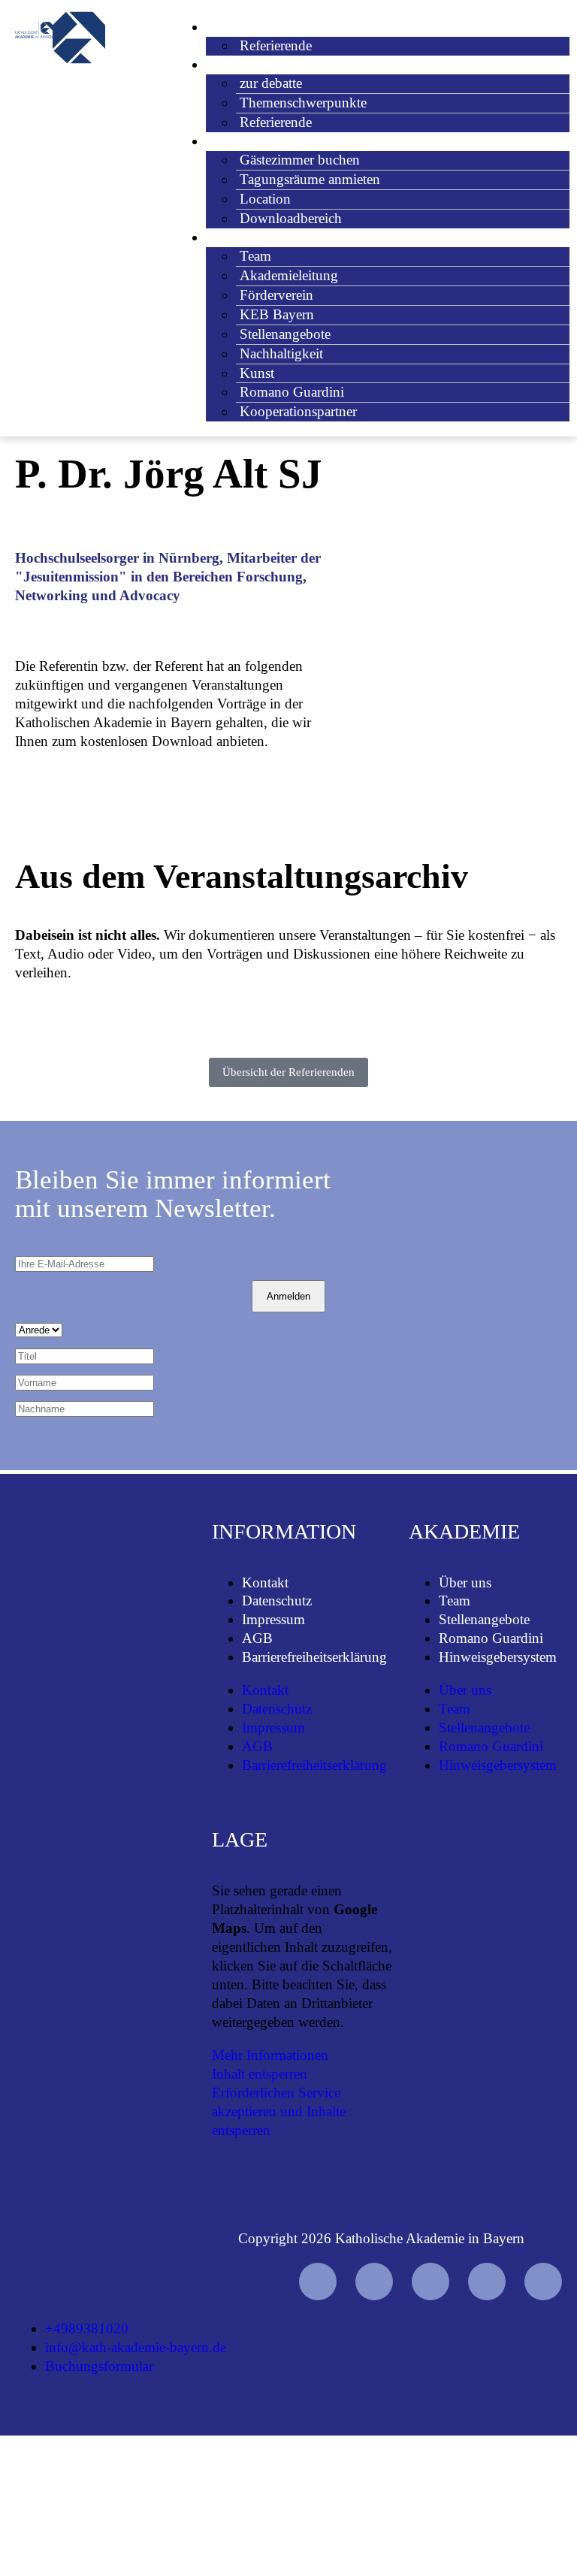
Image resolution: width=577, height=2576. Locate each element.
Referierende (276, 45)
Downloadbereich (291, 218)
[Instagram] (430, 2282)
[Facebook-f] (374, 2282)
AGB (257, 1638)
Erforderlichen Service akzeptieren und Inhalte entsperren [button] (279, 2111)
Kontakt (265, 1582)
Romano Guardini (491, 1638)
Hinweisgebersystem (498, 1657)
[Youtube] (318, 2282)
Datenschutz (277, 1601)
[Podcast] (543, 2282)
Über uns (465, 1582)
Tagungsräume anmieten (310, 179)
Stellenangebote (484, 1619)
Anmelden (288, 1296)
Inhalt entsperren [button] (260, 2074)
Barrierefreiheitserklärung (314, 1657)
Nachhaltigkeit (281, 353)
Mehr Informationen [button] (270, 2055)
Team (455, 1601)
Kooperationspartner (298, 411)
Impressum (273, 1619)
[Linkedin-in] (487, 2282)
